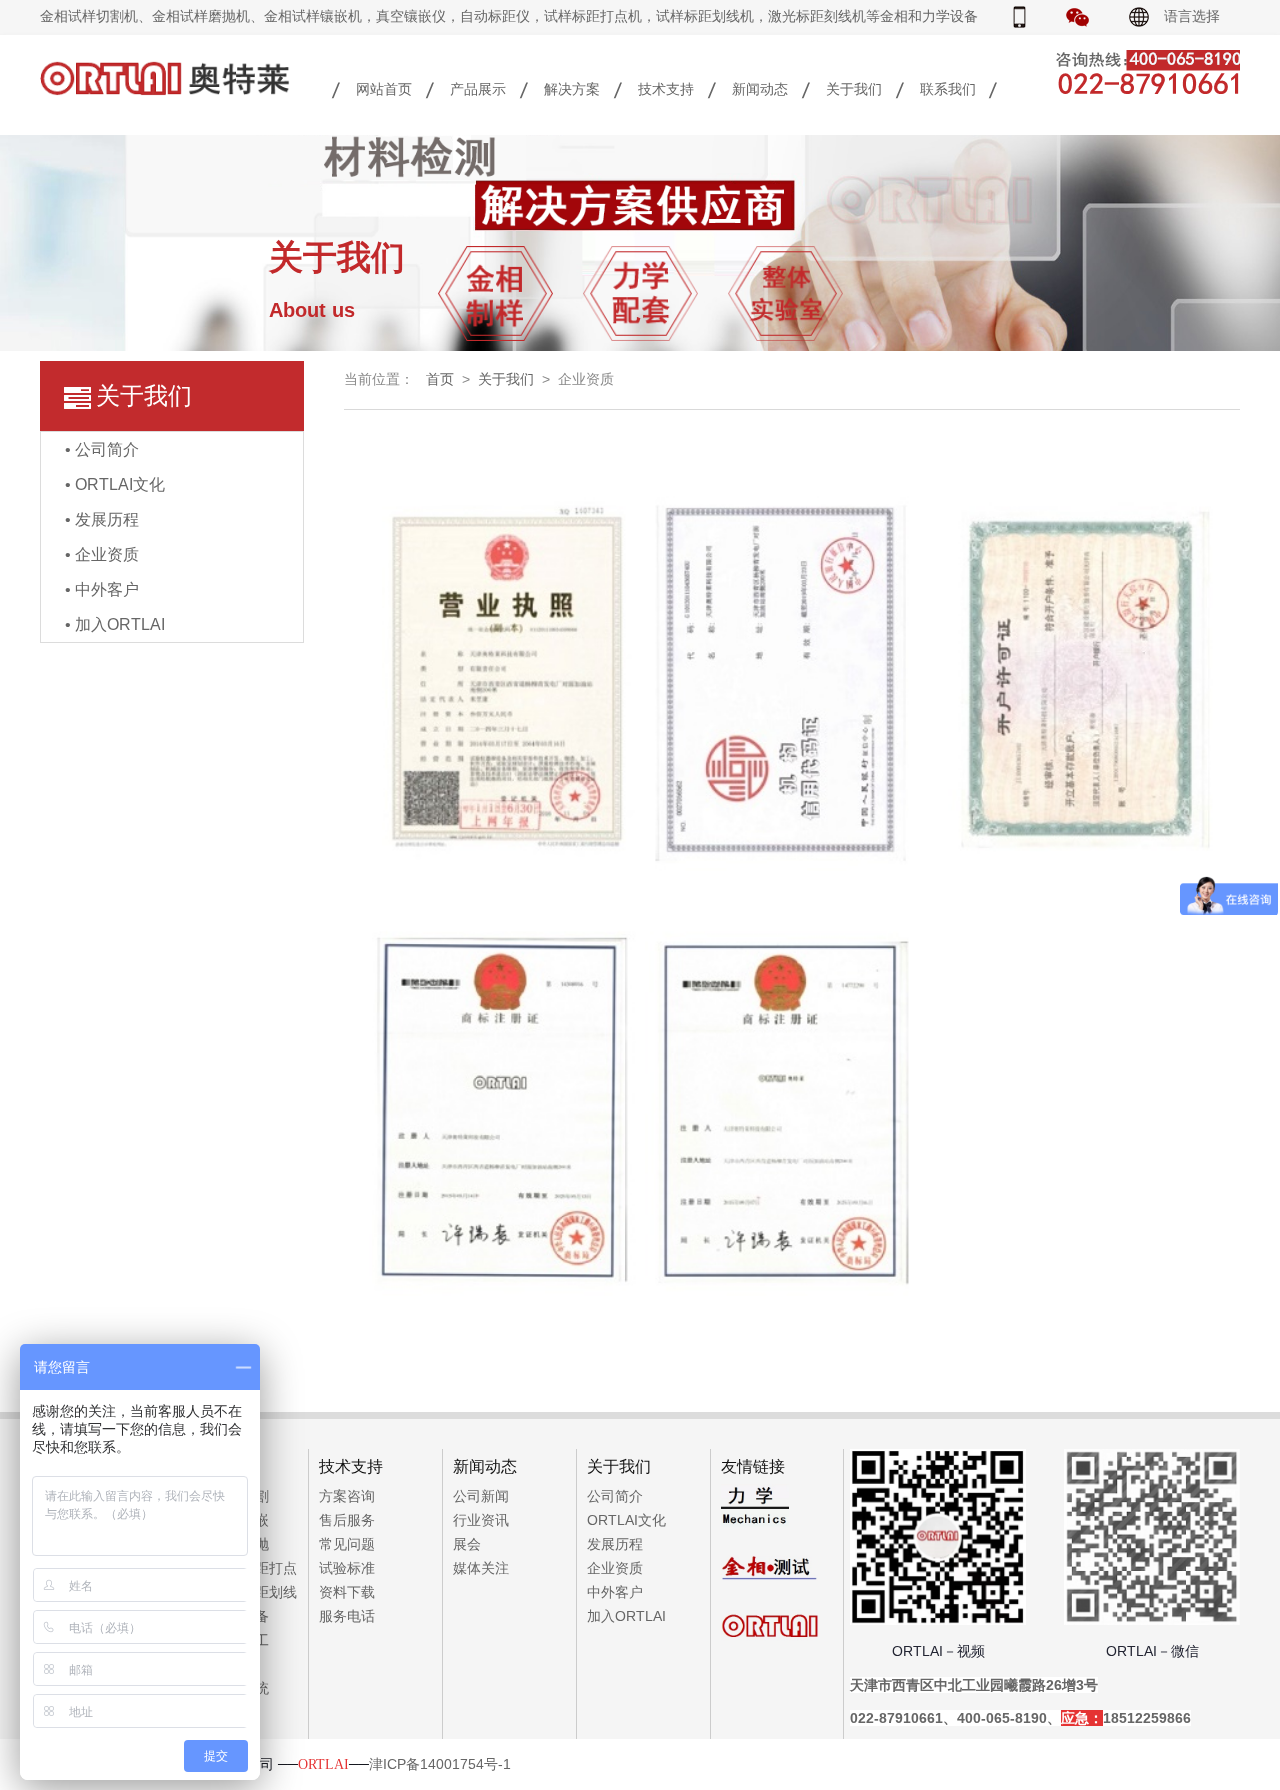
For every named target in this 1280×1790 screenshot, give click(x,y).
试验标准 (347, 1568)
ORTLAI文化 (626, 1520)
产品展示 (478, 89)
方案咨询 (347, 1496)
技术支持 (666, 89)
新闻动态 (760, 89)
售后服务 (347, 1520)
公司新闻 (481, 1496)
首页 (440, 379)
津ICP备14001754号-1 (440, 1764)
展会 (467, 1544)
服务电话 (347, 1616)
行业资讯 (481, 1520)
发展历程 (615, 1544)
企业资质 (615, 1568)
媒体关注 (481, 1568)
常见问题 (347, 1544)
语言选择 (1192, 16)
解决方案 (572, 89)
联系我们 (948, 89)
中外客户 (615, 1592)
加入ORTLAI (626, 1616)
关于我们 (854, 89)
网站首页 (384, 89)
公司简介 (615, 1496)
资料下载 (347, 1592)
